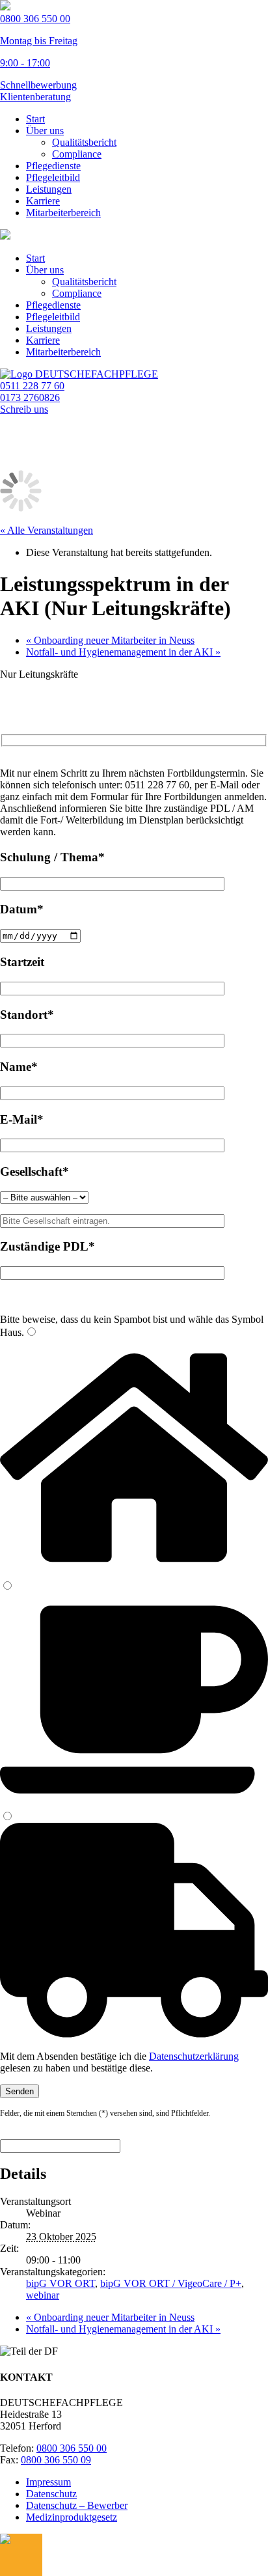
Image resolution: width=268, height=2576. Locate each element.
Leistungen (49, 189)
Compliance (77, 154)
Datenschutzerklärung (194, 2056)
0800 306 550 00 (72, 2448)
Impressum (48, 2482)
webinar (43, 2295)
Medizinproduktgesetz (72, 2517)
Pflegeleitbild (53, 177)
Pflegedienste (53, 166)
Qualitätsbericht (84, 142)
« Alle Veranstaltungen (47, 530)
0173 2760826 (30, 397)
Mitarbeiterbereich (63, 213)
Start (35, 119)
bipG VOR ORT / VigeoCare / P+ (171, 2283)
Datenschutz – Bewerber (77, 2505)
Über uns (45, 131)
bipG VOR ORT (60, 2283)
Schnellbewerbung (38, 85)
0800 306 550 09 (56, 2460)
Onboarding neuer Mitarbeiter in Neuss (110, 640)
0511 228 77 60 (32, 386)
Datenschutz (51, 2494)
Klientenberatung (35, 97)
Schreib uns (24, 409)
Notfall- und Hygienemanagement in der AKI (123, 652)
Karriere (43, 201)
